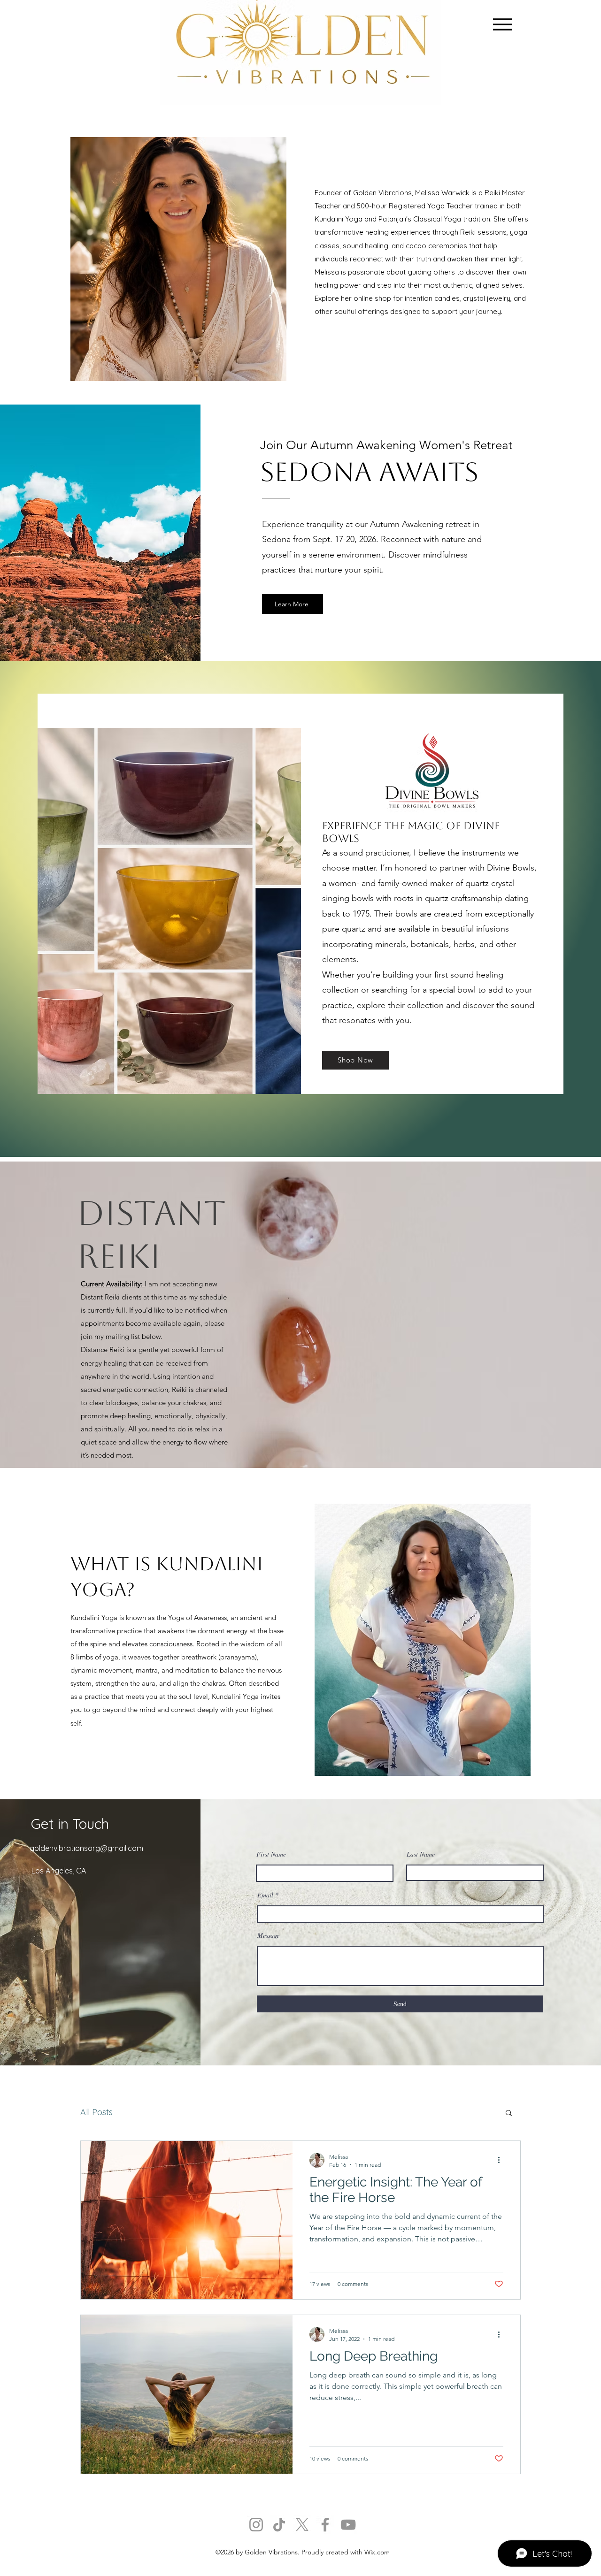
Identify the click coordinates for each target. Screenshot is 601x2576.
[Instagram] (256, 2525)
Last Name (421, 1854)
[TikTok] (279, 2525)
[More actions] (502, 2160)
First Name (271, 1854)
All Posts (96, 2112)
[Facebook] (325, 2525)
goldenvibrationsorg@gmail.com (86, 1848)
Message (268, 1935)
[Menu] (502, 24)
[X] (302, 2525)
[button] (509, 2114)
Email (265, 1895)
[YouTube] (348, 2525)
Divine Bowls (511, 868)
